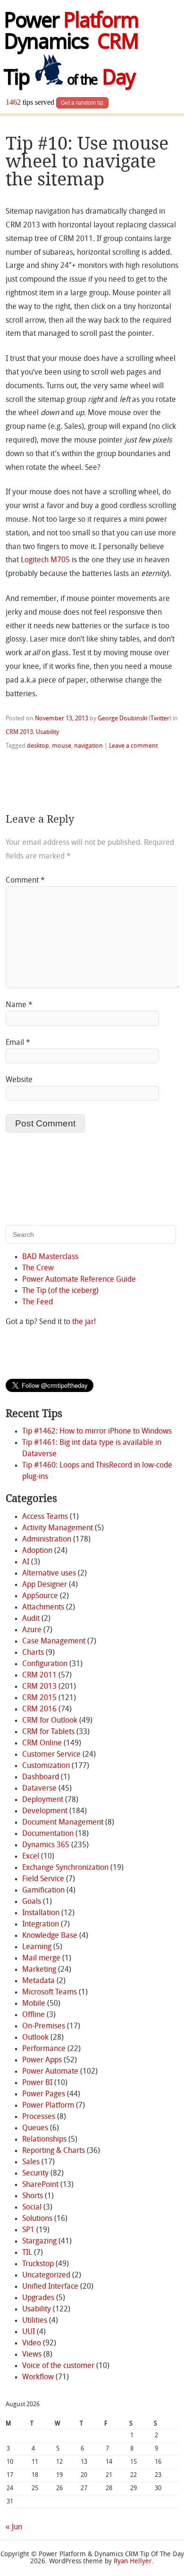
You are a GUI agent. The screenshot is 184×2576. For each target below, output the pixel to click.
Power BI (37, 2083)
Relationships (44, 2140)
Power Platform (48, 2106)
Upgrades (38, 2298)
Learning (37, 1947)
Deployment (43, 1800)
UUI (29, 2332)
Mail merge (41, 1959)
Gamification (43, 1891)
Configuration (45, 1664)
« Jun (14, 2527)
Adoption (37, 1551)
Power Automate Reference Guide (79, 1280)
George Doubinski (122, 719)
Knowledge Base (50, 1936)
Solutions (37, 2219)
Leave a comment (133, 746)
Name (19, 1005)
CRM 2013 (19, 732)
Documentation (48, 1834)
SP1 (28, 2230)
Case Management (54, 1642)
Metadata (38, 1981)
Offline (33, 2015)
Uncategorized (46, 2276)
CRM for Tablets (48, 1732)
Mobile (34, 2004)
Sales (31, 2162)
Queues (35, 2128)
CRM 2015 (39, 1698)
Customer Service (51, 1755)
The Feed (38, 1302)
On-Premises (44, 2026)
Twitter (160, 719)
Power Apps (42, 2060)
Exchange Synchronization (65, 1868)
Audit (31, 1619)
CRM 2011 (39, 1676)
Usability (47, 732)
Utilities (35, 2321)
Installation (41, 1913)
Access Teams (45, 1517)
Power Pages (44, 2094)
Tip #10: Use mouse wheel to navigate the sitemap (87, 161)
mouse (62, 746)
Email (18, 1043)
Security (35, 2174)
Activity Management (58, 1528)
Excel (31, 1857)
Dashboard (41, 1777)
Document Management (63, 1823)
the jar (83, 1322)
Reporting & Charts (54, 2151)
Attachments (43, 1608)
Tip (69, 79)
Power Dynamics (71, 33)
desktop (38, 746)
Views (32, 2355)
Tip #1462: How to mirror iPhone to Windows (97, 1432)
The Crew (38, 1268)
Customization (46, 1766)
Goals (32, 1902)
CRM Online (42, 1743)
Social (32, 2208)
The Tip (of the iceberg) (60, 1291)
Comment (25, 881)
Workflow (38, 2377)
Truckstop (38, 2264)
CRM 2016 (39, 1709)
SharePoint (40, 2185)
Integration (41, 1925)
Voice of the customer (58, 2366)
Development (45, 1811)
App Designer (45, 1585)
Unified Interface (50, 2287)
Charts (33, 1653)
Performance (44, 2049)
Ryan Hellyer (133, 2562)
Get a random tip (82, 103)
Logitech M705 (45, 560)
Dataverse (39, 1789)
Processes (39, 2117)
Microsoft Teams (50, 1992)
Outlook (35, 2038)
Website (19, 1080)
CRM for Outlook (50, 1721)
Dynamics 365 (46, 1845)
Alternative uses (49, 1574)
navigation (88, 746)
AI (26, 1562)
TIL (27, 2253)
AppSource (40, 1596)
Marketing (39, 1970)
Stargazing (39, 2242)
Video (32, 2343)
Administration (47, 1540)
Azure (32, 1630)
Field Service (43, 1879)
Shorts (33, 2196)
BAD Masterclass (50, 1257)
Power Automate (50, 2072)
